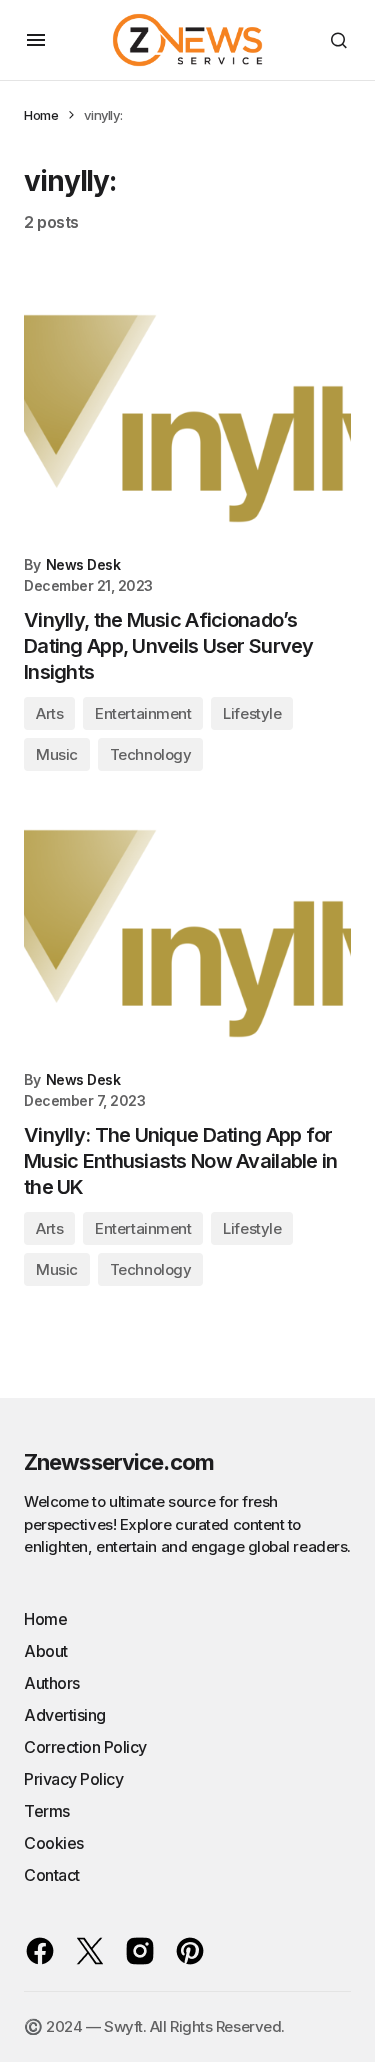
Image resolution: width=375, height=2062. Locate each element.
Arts (49, 713)
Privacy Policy (73, 1779)
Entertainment (143, 713)
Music (57, 754)
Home (41, 115)
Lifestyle (252, 713)
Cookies (54, 1843)
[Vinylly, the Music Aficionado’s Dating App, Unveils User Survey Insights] (187, 418)
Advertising (65, 1715)
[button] (36, 40)
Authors (52, 1683)
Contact (52, 1875)
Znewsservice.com (119, 1462)
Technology (151, 754)
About (46, 1651)
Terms (47, 1811)
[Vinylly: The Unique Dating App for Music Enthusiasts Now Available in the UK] (187, 933)
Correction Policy (85, 1747)
